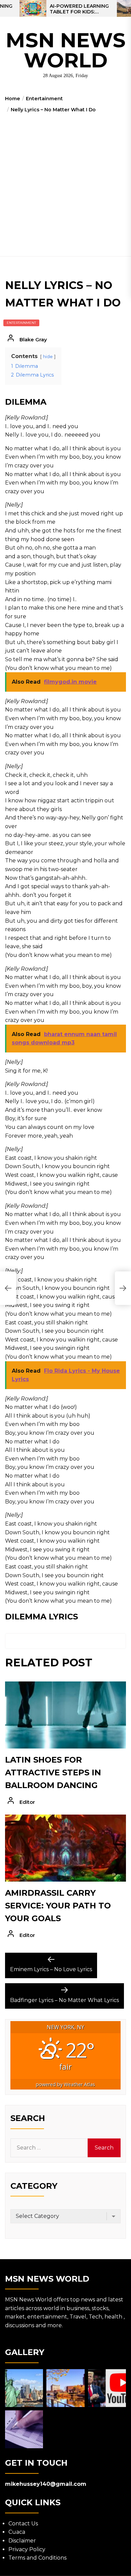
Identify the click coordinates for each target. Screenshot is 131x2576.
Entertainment (21, 323)
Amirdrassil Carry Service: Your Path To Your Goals (58, 1906)
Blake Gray (33, 339)
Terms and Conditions (37, 2558)
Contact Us (23, 2524)
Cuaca (17, 2532)
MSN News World (66, 50)
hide (48, 357)
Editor (27, 1802)
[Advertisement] (65, 182)
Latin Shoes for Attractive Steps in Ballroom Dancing (53, 1773)
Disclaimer (22, 2541)
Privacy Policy (27, 2549)
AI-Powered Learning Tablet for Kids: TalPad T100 (79, 9)
